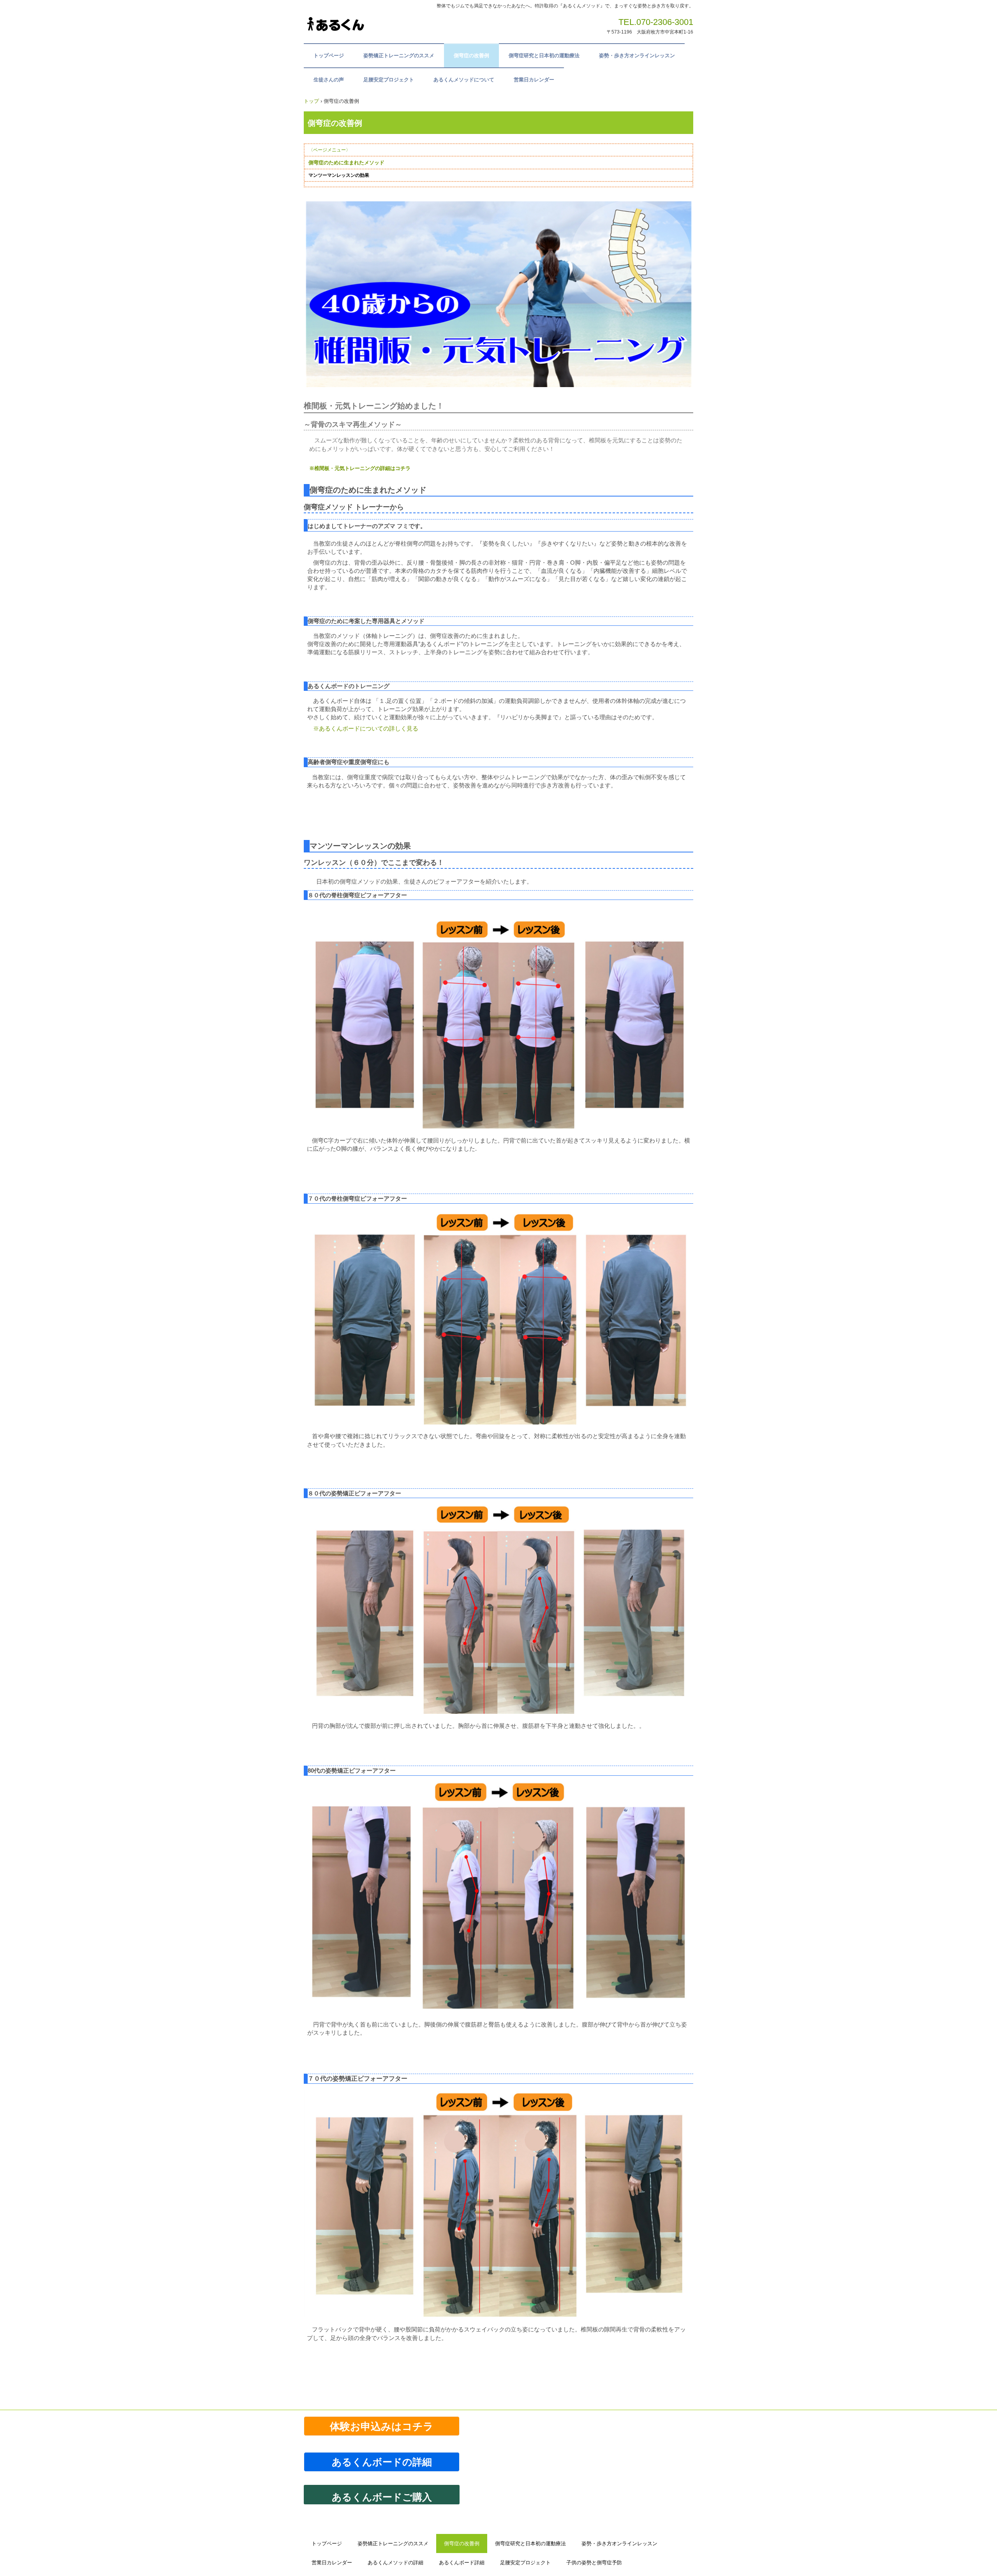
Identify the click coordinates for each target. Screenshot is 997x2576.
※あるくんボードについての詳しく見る (366, 728)
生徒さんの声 (329, 80)
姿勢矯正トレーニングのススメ (399, 55)
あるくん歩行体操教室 (362, 25)
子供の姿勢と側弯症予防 (594, 2563)
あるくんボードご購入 (382, 2497)
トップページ (329, 55)
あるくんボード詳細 (462, 2563)
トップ (311, 101)
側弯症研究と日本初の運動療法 (544, 55)
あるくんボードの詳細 (387, 2462)
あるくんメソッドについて (464, 80)
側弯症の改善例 (471, 55)
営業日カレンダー (534, 80)
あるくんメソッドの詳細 (395, 2563)
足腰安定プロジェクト (389, 80)
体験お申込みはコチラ (382, 2427)
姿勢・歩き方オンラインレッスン (637, 55)
